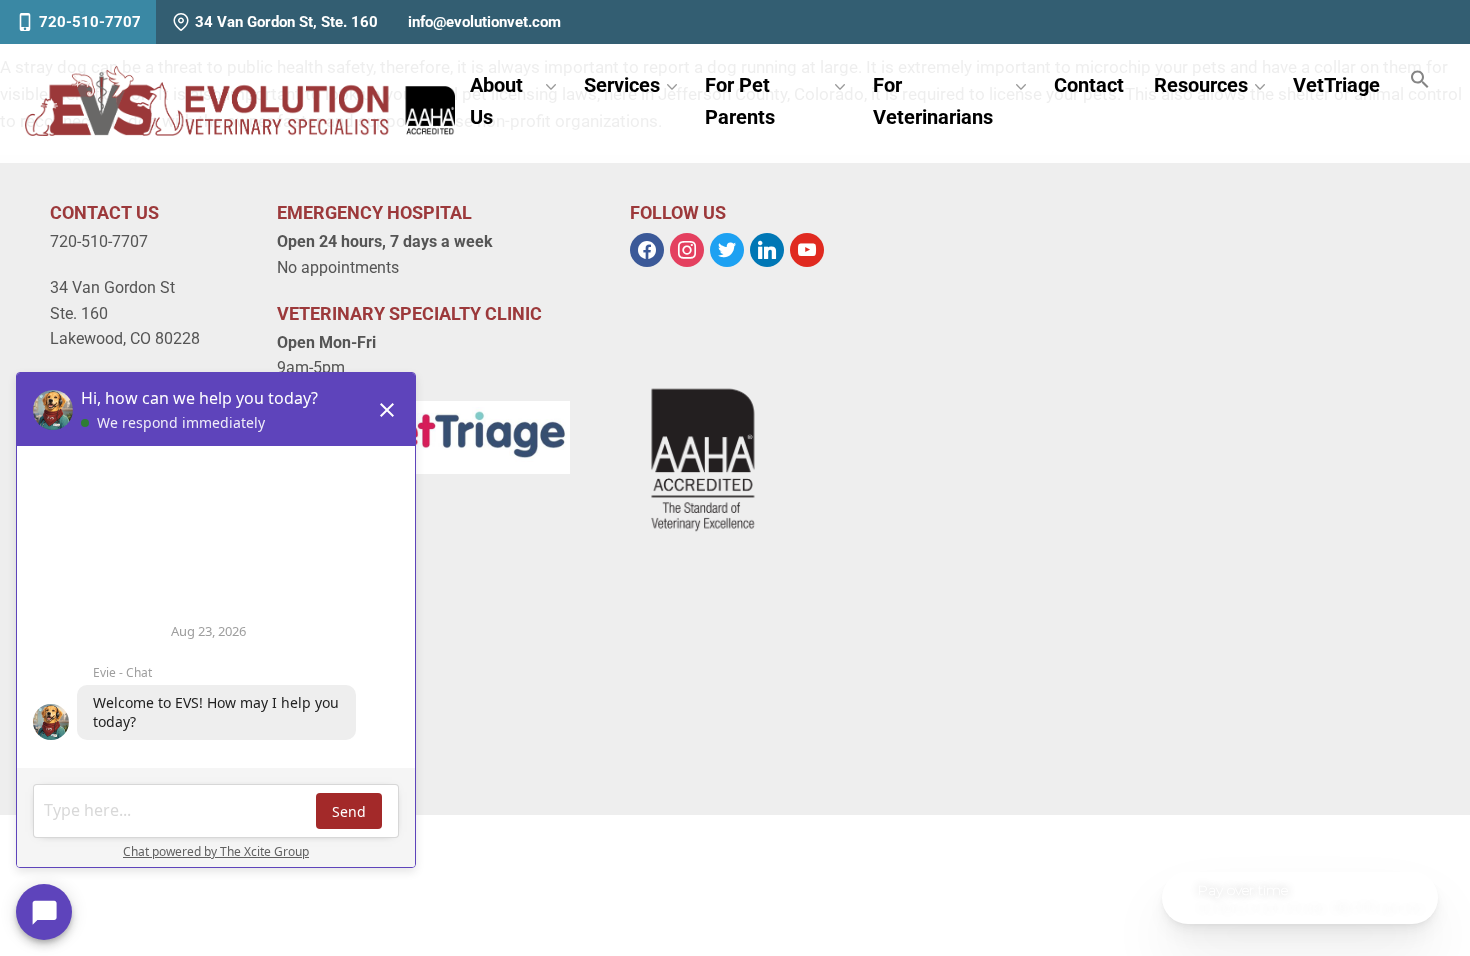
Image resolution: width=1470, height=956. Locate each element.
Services (622, 85)
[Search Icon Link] (1420, 80)
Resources (1201, 85)
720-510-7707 (90, 22)
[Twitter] (727, 249)
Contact (1089, 85)
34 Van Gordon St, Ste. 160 (286, 22)
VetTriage (1336, 85)
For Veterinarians (933, 101)
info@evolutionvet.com (484, 22)
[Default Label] (767, 249)
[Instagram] (687, 249)
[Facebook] (647, 249)
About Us (496, 101)
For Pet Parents (740, 101)
